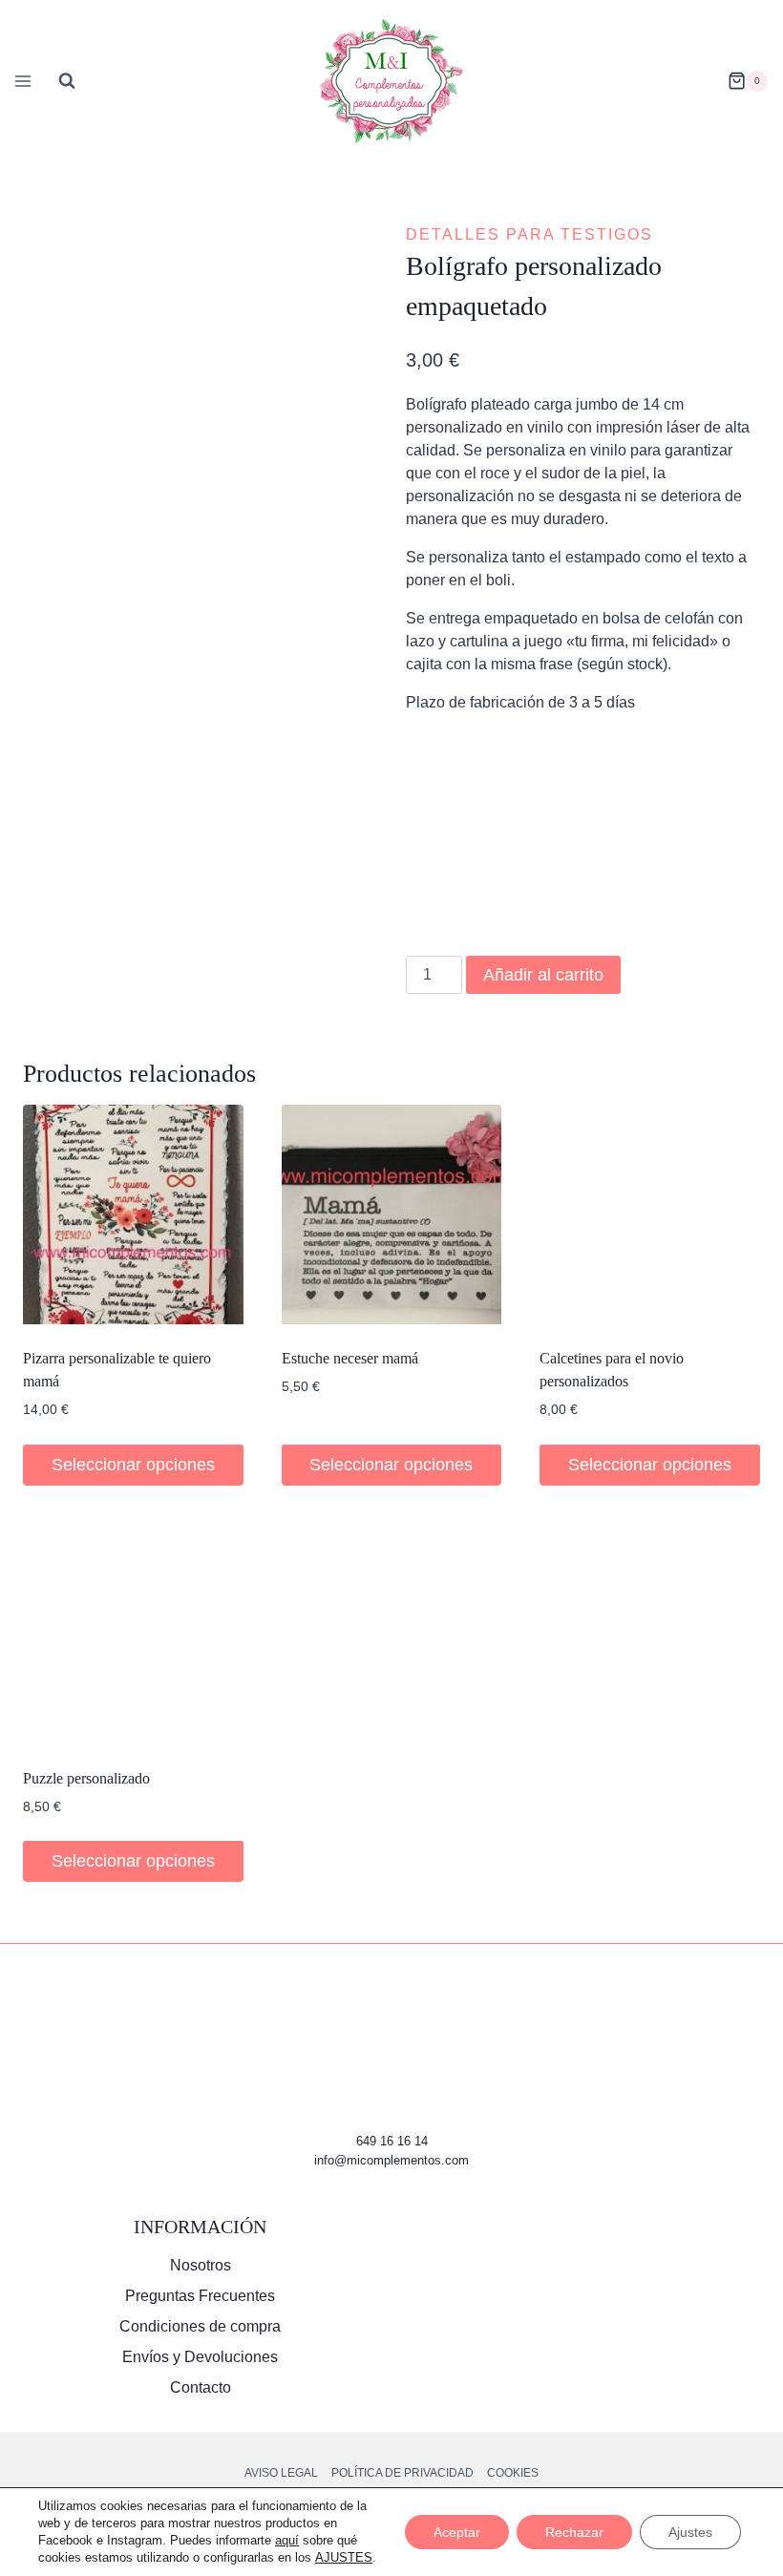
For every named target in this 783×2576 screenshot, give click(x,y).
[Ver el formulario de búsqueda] (67, 81)
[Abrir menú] (20, 81)
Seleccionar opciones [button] (133, 1465)
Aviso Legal (281, 2473)
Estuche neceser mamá (350, 1358)
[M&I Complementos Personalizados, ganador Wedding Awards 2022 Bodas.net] (583, 2287)
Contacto (201, 2387)
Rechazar (574, 2532)
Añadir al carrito (543, 975)
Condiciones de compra (200, 2326)
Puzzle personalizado (86, 1778)
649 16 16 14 (392, 2141)
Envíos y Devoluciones (200, 2357)
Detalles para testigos (529, 234)
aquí (287, 2540)
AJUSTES (344, 2557)
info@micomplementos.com (391, 2160)
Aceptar (457, 2532)
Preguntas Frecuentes (200, 2296)
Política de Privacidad (402, 2473)
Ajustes (690, 2532)
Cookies (513, 2473)
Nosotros (201, 2265)
